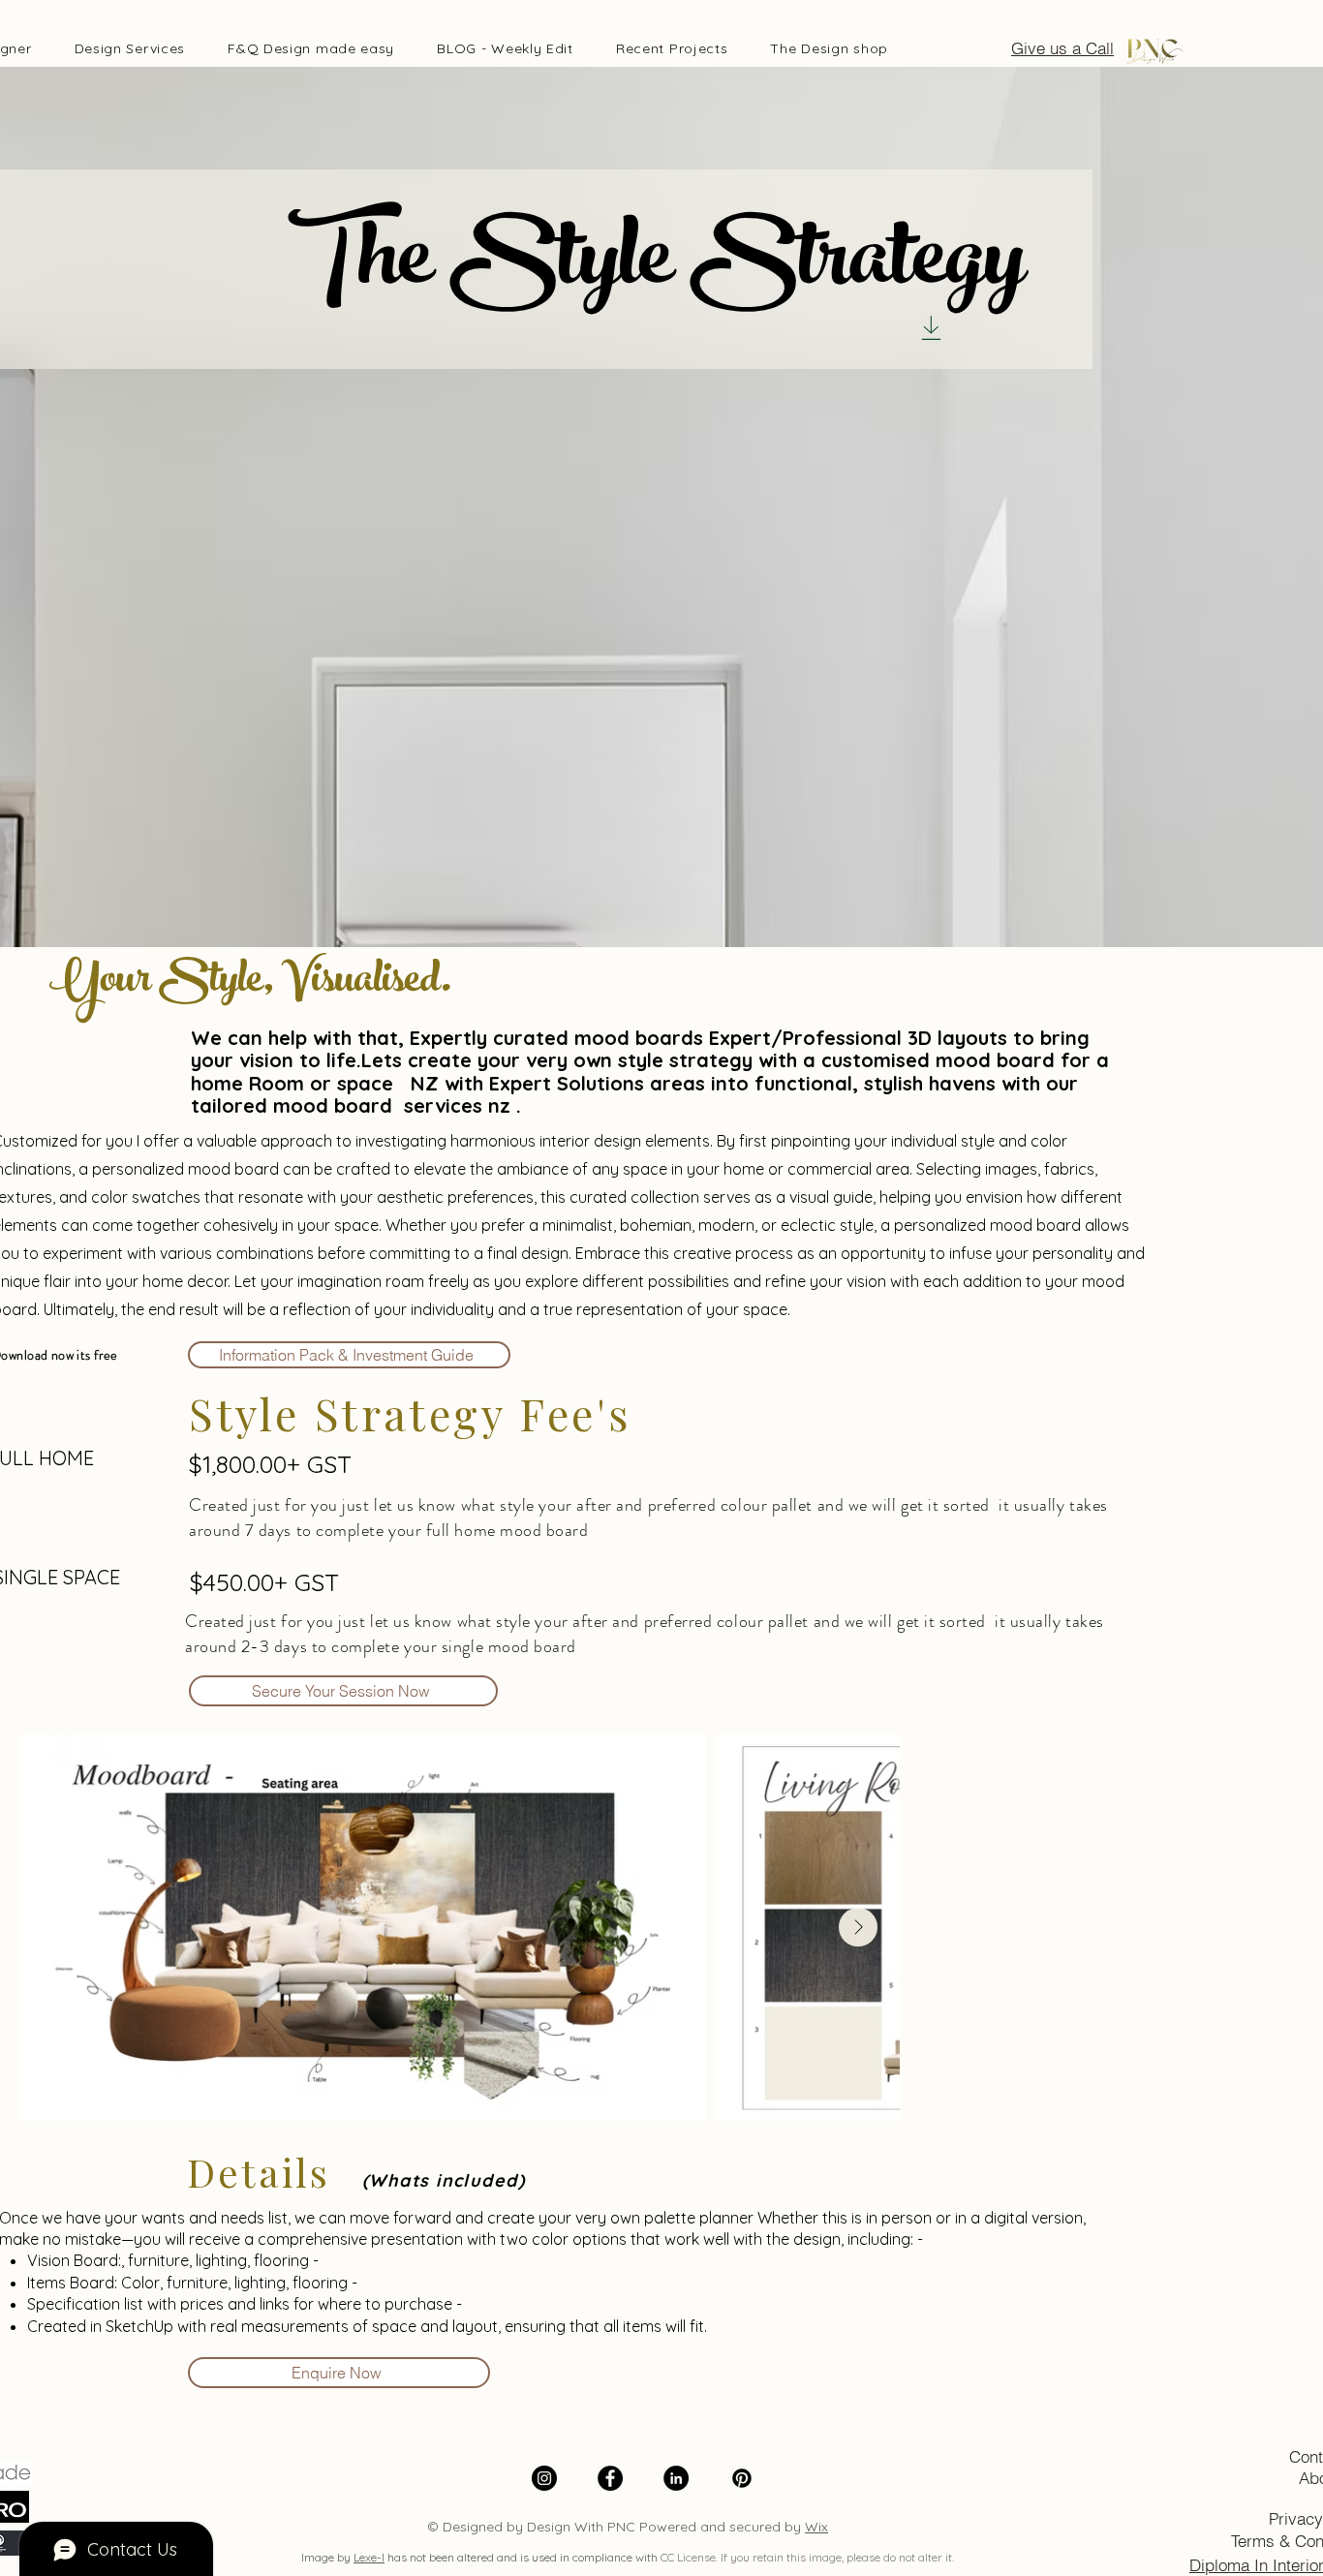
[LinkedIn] (676, 2478)
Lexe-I (369, 2557)
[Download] (931, 327)
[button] (130, 48)
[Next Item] (858, 1927)
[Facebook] (610, 2478)
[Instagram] (544, 2478)
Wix (816, 2527)
